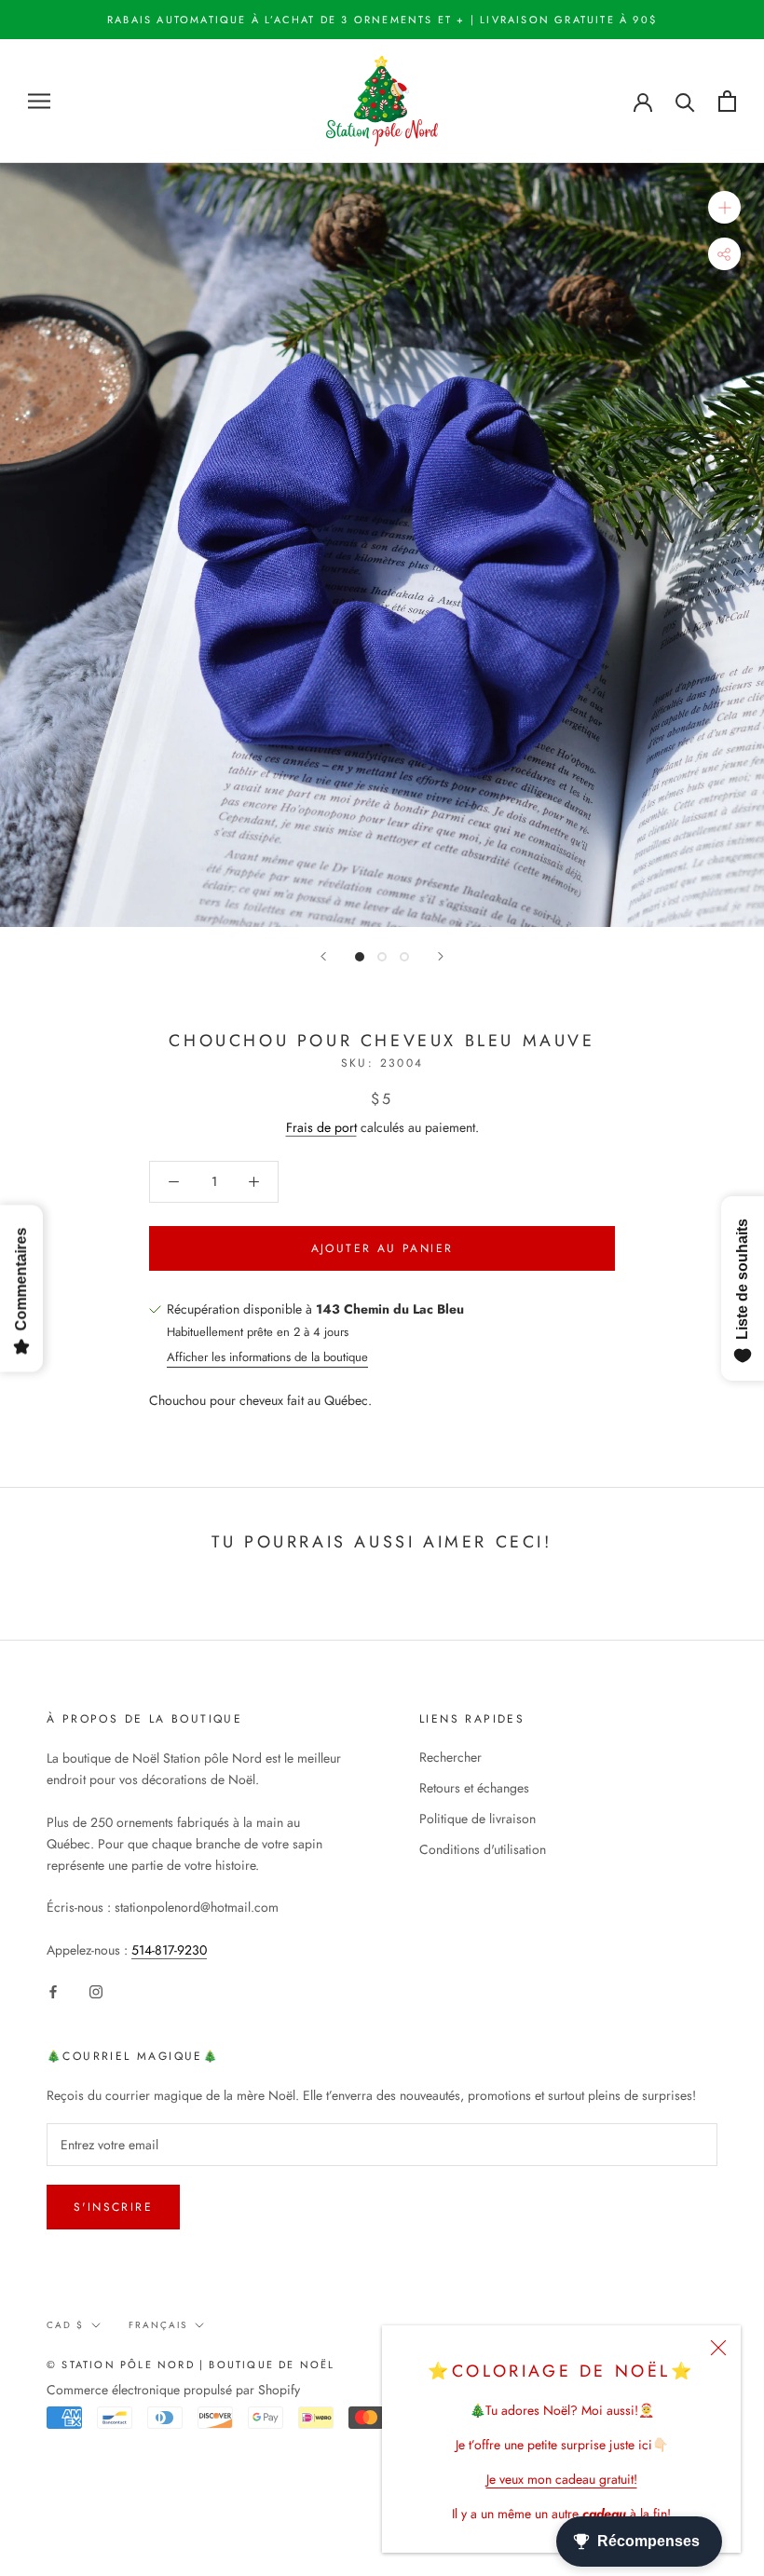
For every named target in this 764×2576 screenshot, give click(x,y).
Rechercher (450, 1757)
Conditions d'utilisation (483, 1849)
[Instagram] (96, 1990)
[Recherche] (685, 101)
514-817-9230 (169, 1950)
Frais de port (321, 1127)
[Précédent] (323, 956)
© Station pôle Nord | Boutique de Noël (191, 2365)
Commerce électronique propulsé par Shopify (173, 2390)
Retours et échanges (474, 1788)
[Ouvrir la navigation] (39, 101)
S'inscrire (113, 2207)
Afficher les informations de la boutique (267, 1357)
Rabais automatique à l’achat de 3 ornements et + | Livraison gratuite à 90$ (382, 20)
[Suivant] (441, 956)
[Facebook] (53, 1990)
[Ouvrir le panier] (727, 101)
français (158, 2325)
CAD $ (65, 2325)
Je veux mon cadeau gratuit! (562, 2479)
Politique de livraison (477, 1819)
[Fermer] (718, 2348)
